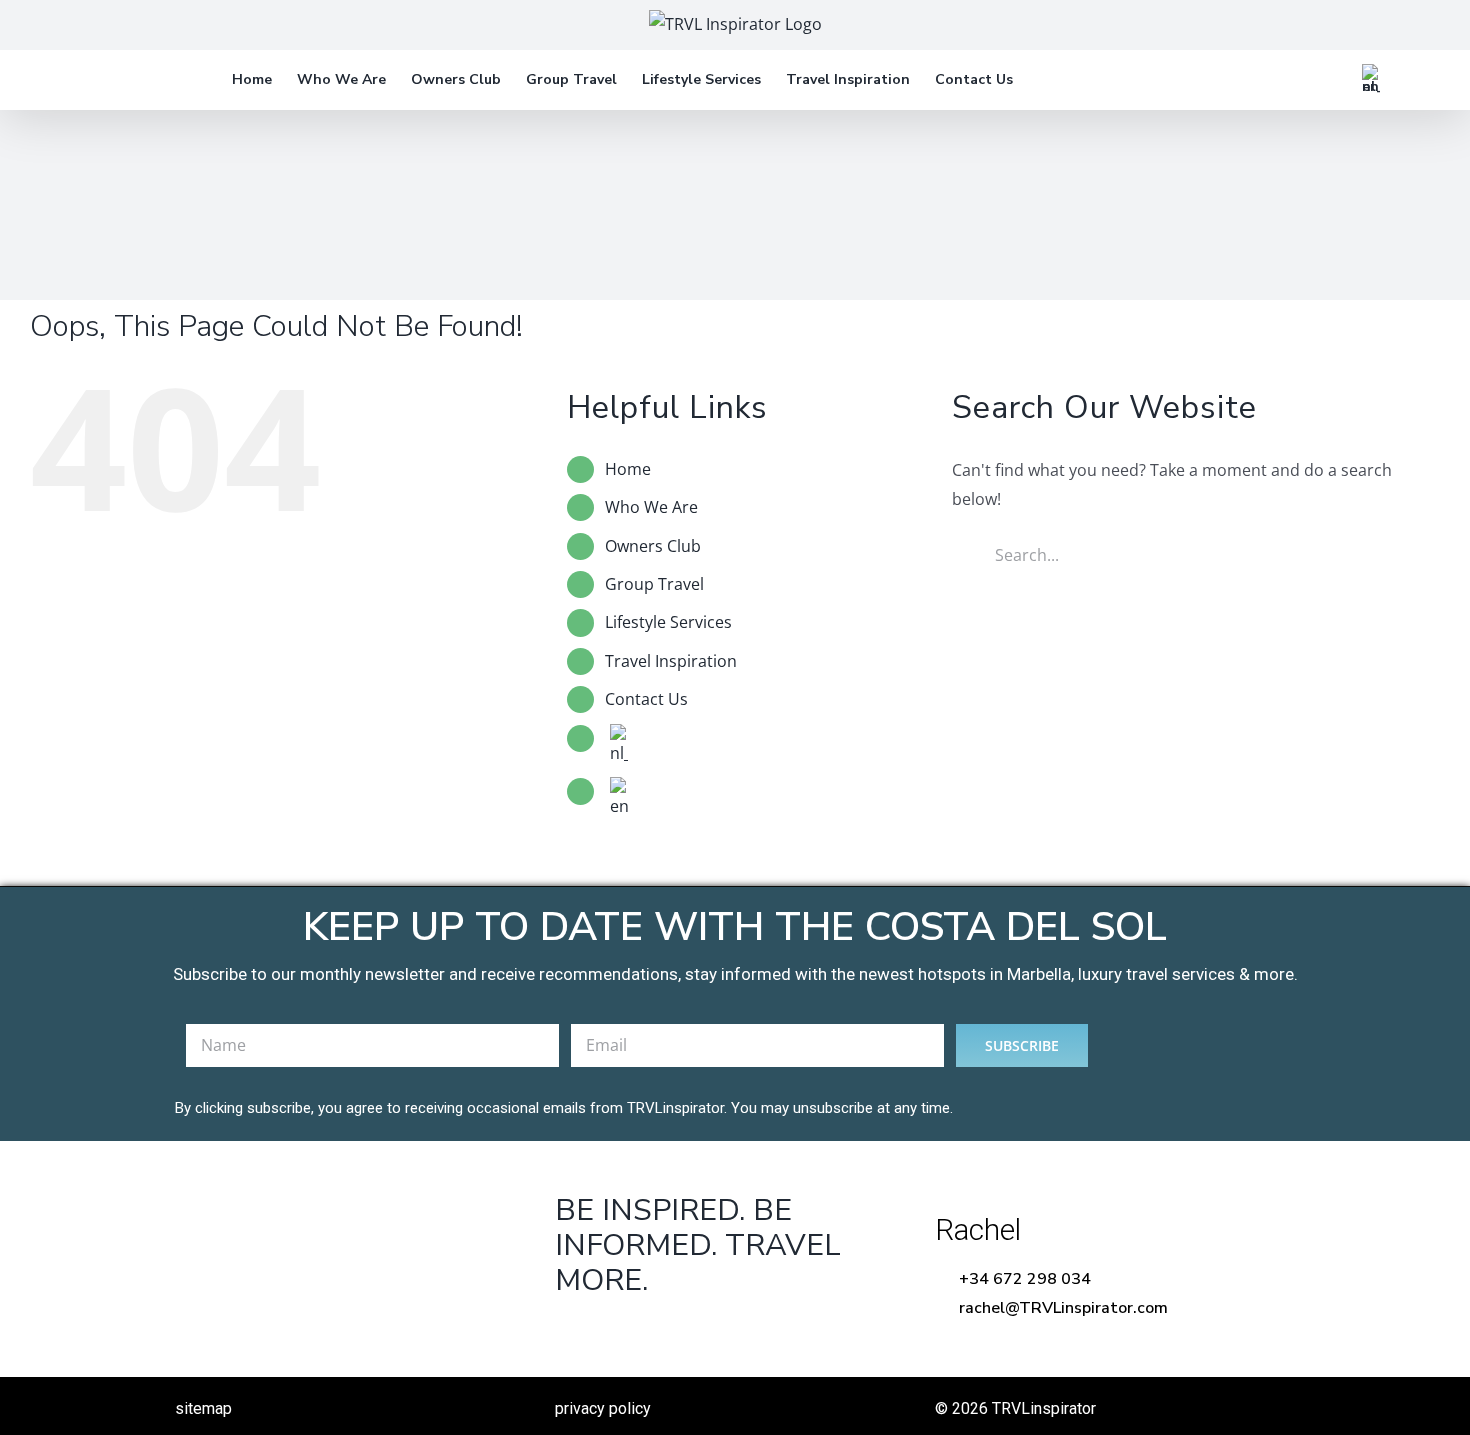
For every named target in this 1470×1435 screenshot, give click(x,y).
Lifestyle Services (668, 622)
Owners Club (653, 546)
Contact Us (646, 699)
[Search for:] (1177, 553)
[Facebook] (573, 1331)
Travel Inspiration (671, 661)
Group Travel (654, 584)
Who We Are (651, 507)
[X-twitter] (635, 1331)
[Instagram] (697, 1331)
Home (628, 469)
